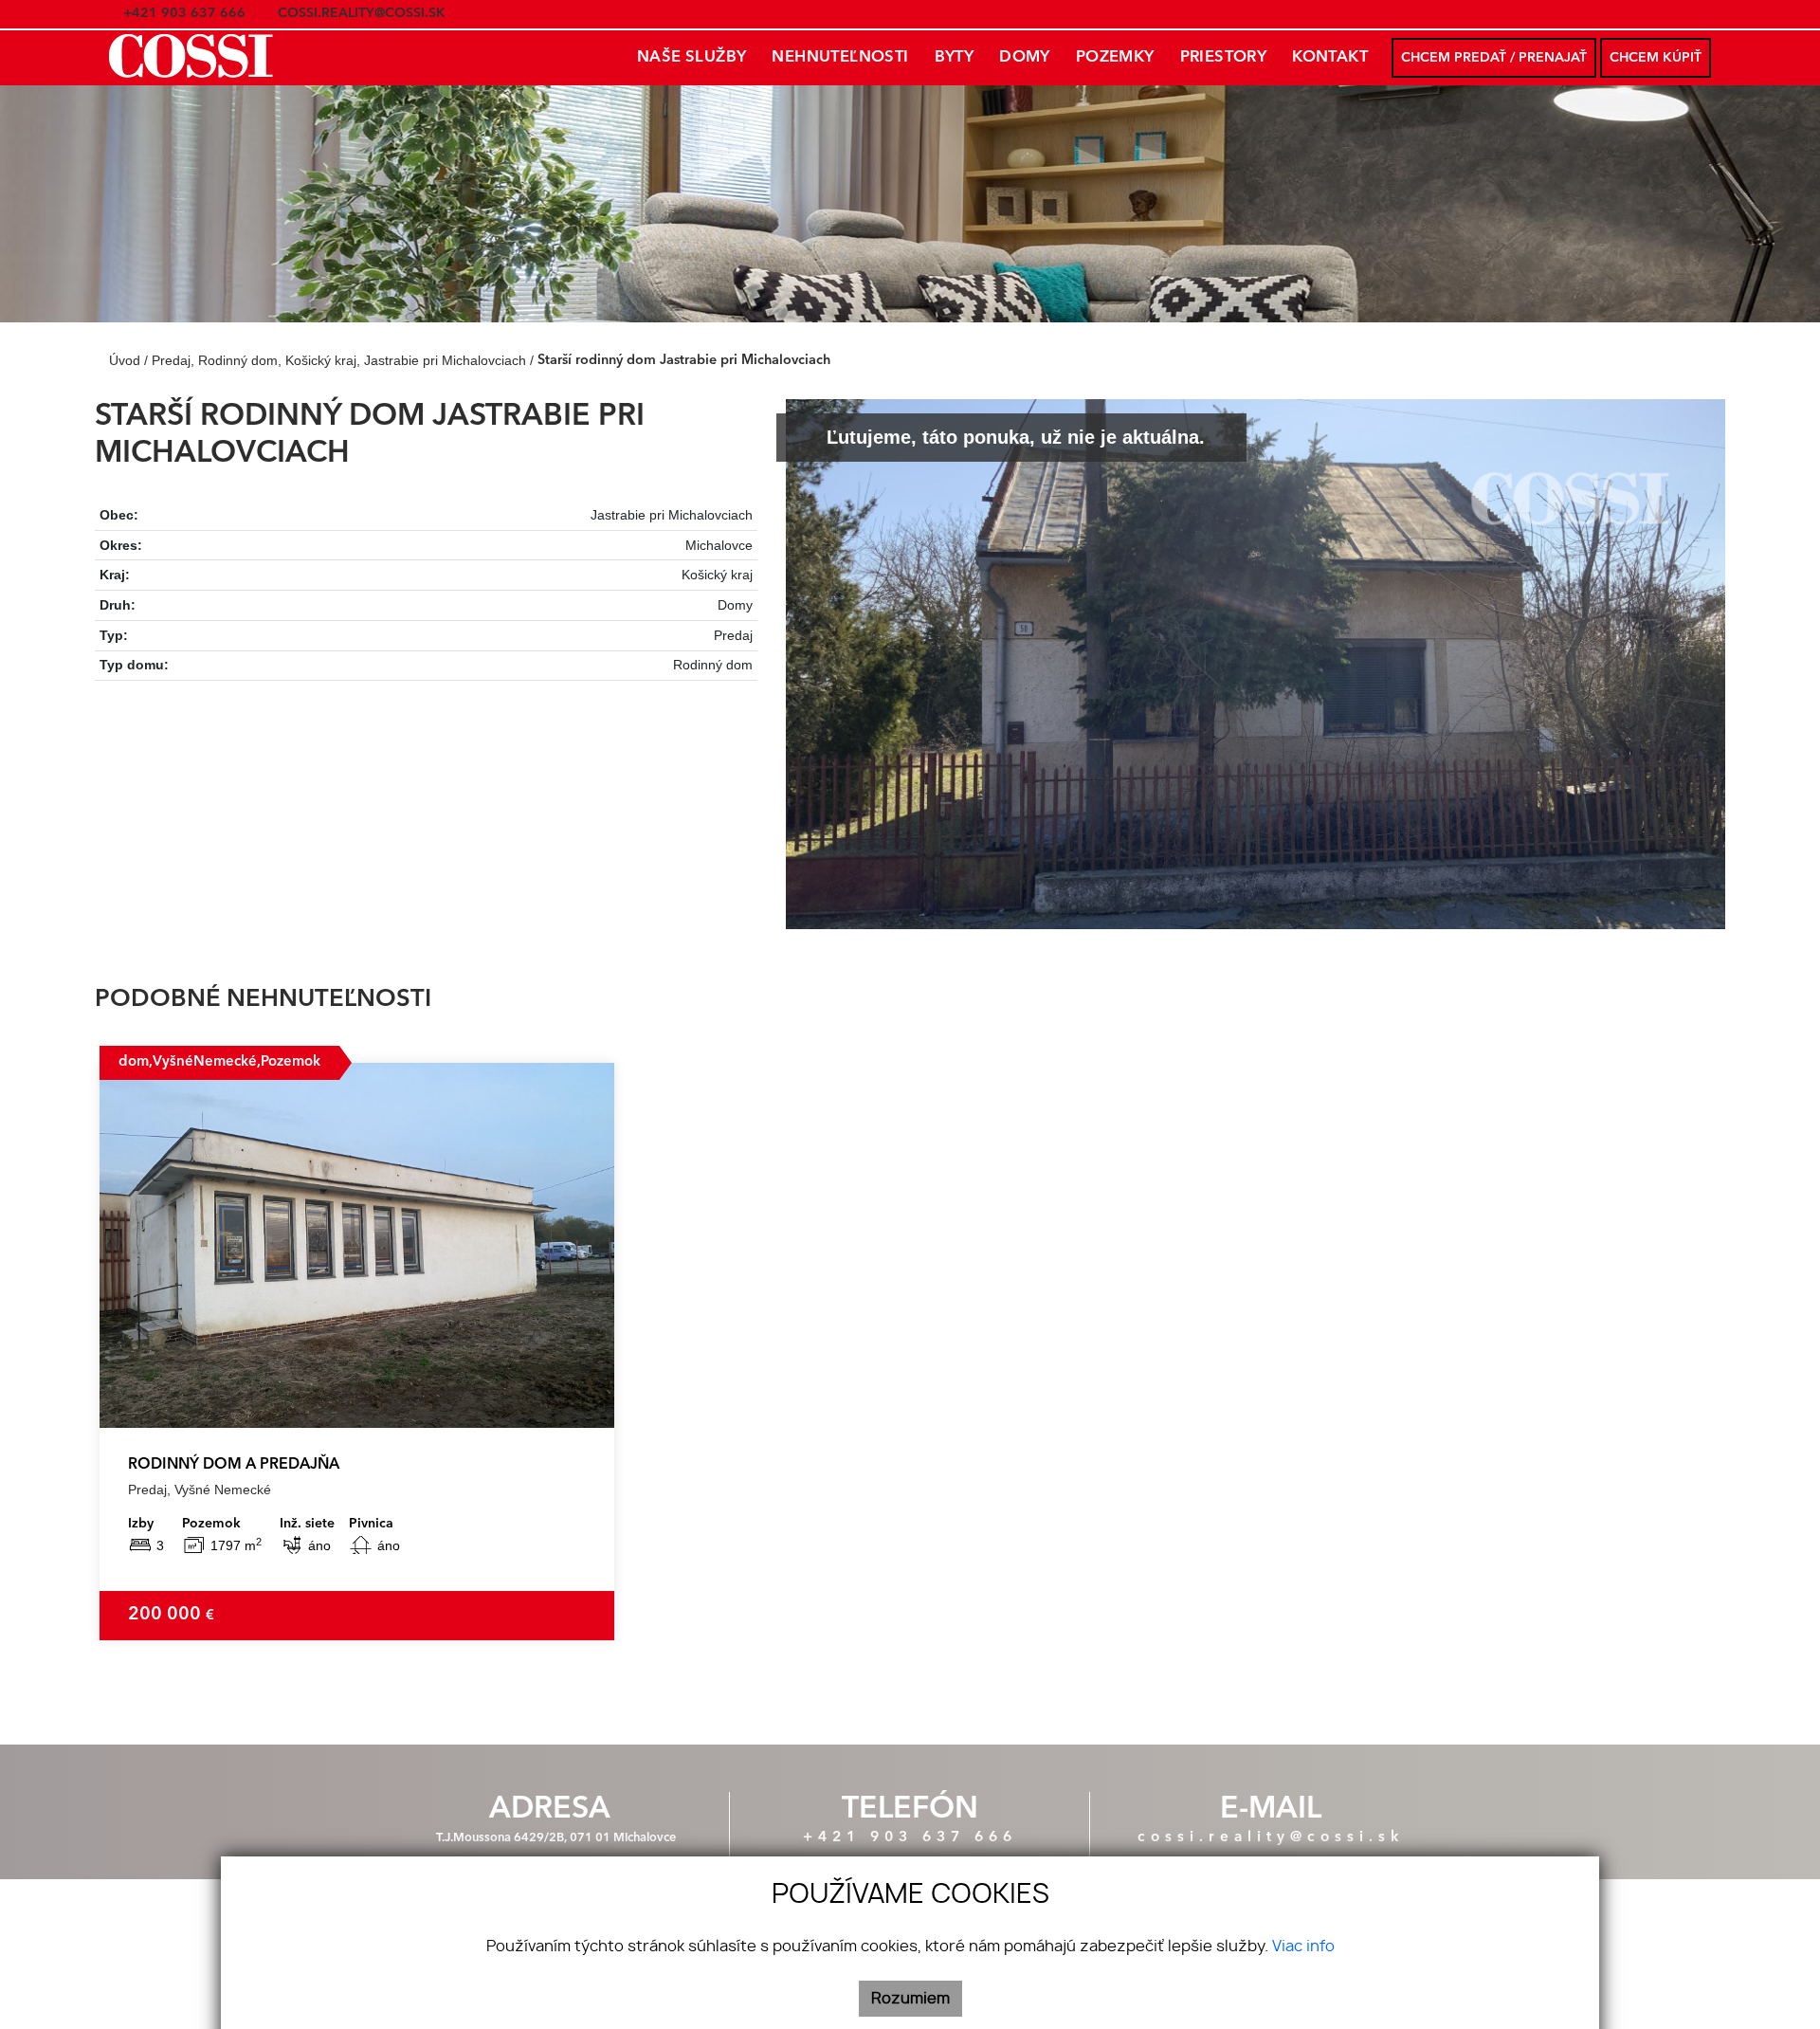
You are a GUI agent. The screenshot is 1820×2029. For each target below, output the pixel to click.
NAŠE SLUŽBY (692, 57)
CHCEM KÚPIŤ (1656, 58)
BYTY (955, 57)
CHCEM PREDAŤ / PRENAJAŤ (1494, 58)
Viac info (1303, 1947)
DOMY (1025, 57)
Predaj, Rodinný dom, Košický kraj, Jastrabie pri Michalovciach (341, 360)
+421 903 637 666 (910, 1837)
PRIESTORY (1224, 57)
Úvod (123, 360)
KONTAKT (1330, 57)
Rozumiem (910, 1999)
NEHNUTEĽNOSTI (840, 57)
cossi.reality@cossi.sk (1271, 1837)
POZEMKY (1115, 57)
